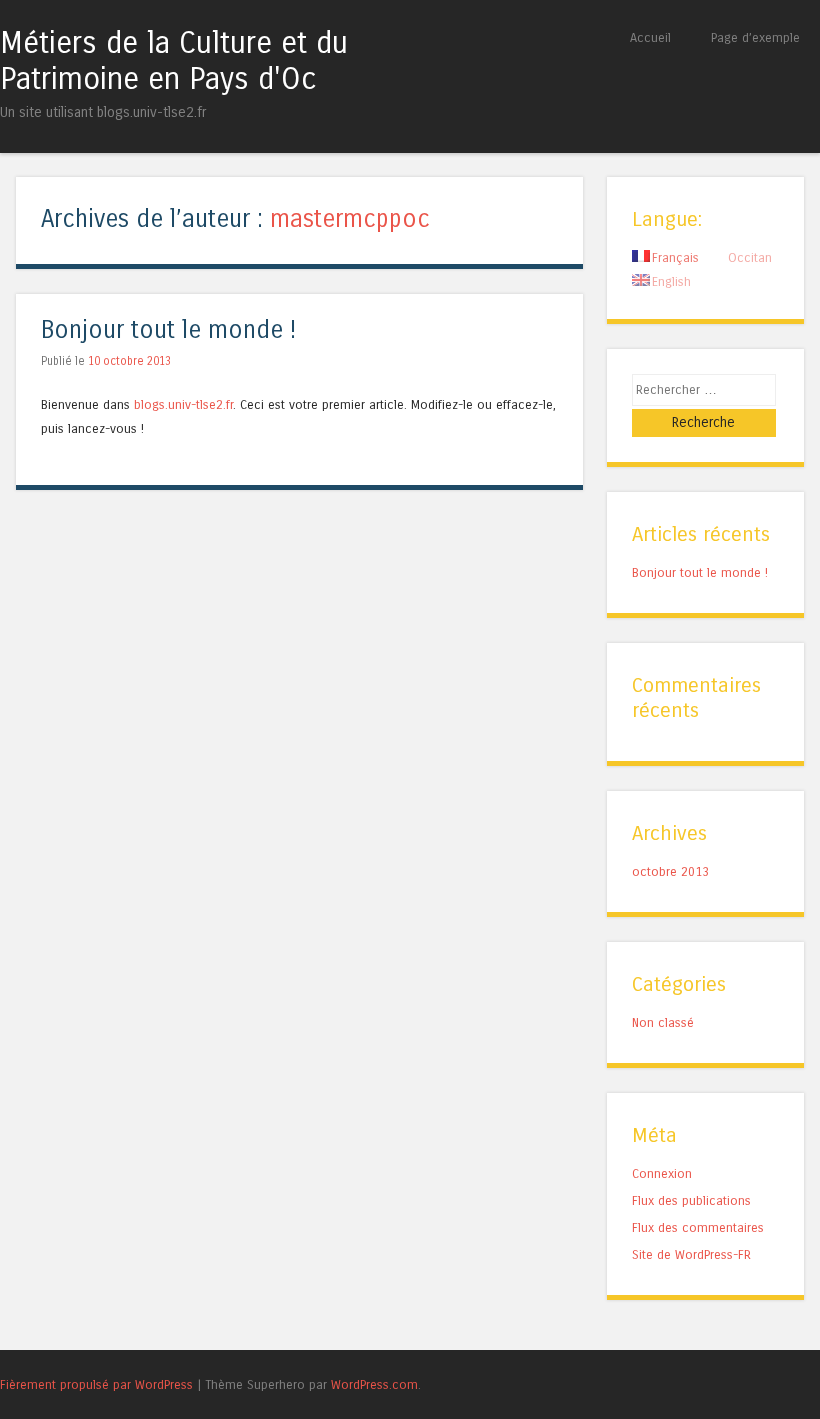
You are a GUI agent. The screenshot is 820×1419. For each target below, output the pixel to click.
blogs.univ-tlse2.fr (183, 404)
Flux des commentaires (698, 1227)
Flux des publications (691, 1200)
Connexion (662, 1173)
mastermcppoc (350, 219)
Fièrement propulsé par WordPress (96, 1384)
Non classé (663, 1022)
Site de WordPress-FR (691, 1254)
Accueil (650, 37)
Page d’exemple (755, 37)
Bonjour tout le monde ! (168, 330)
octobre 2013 (670, 871)
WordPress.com (374, 1384)
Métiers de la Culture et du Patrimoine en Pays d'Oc (174, 61)
